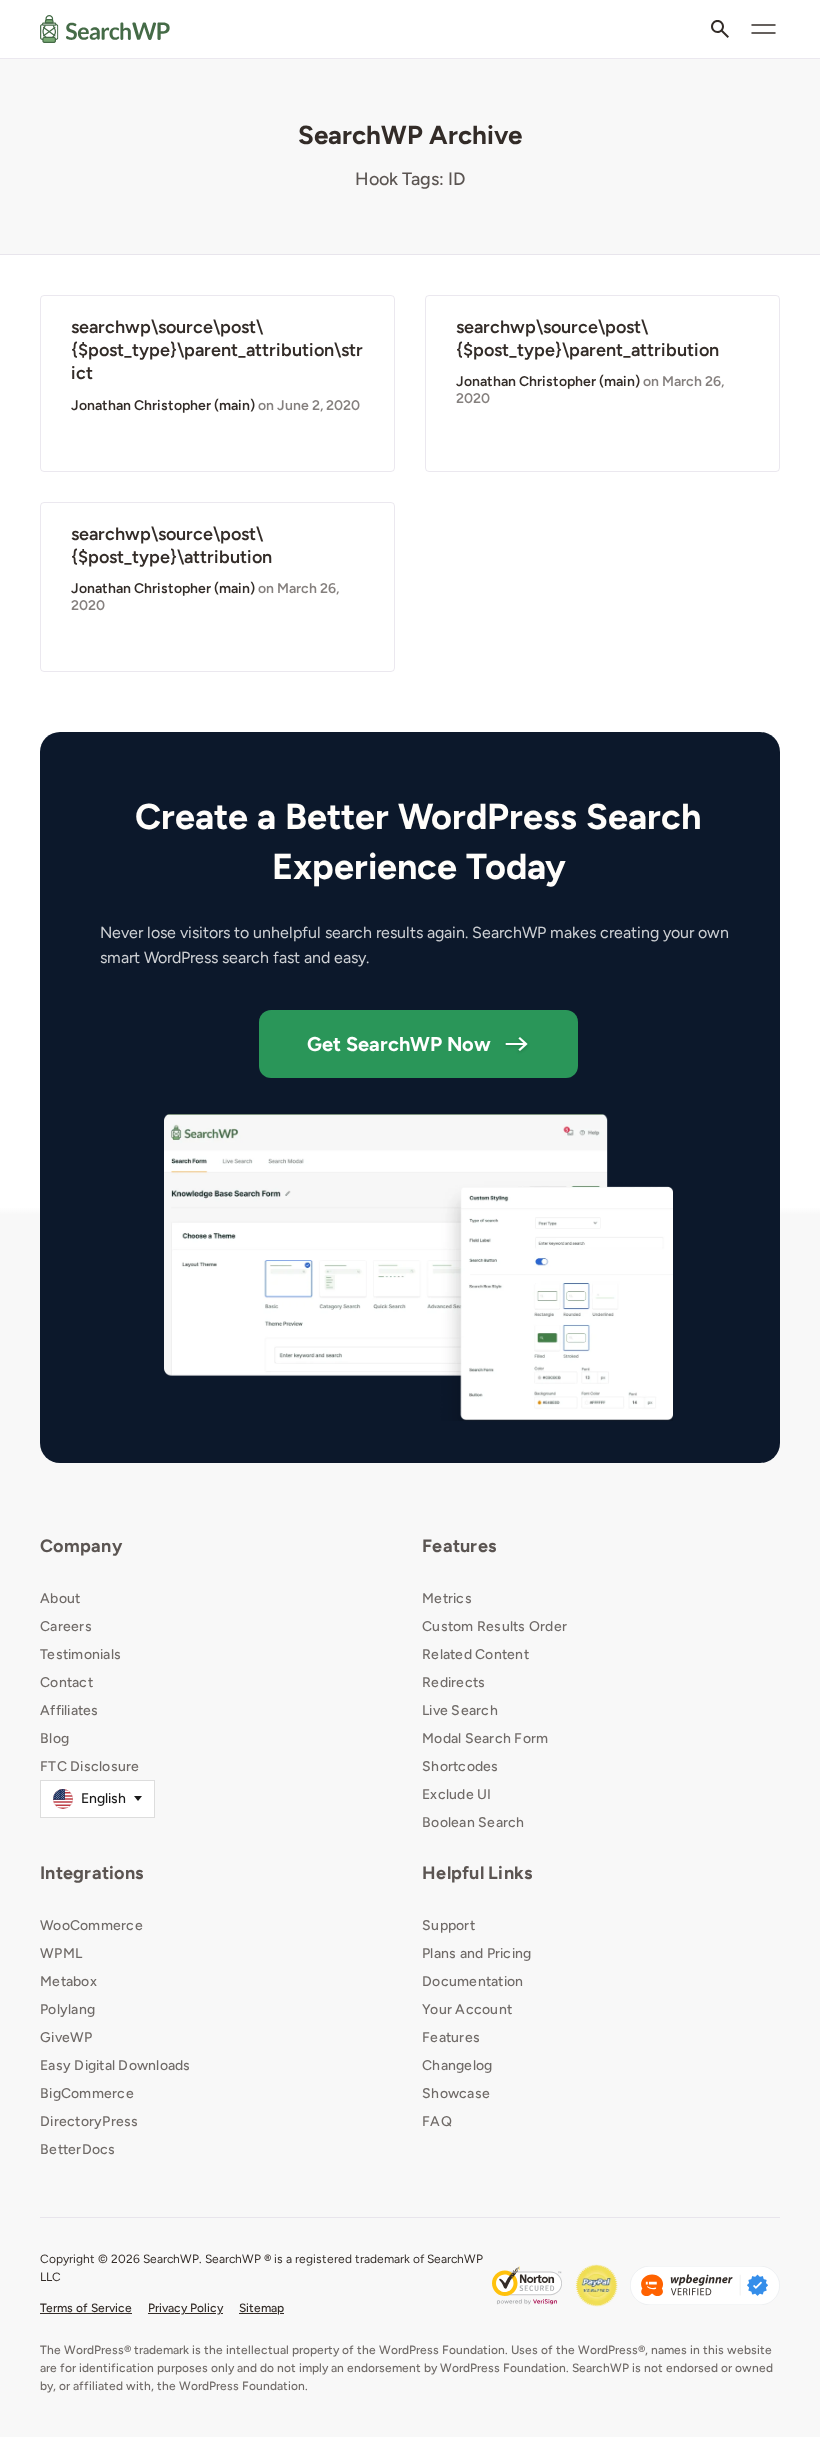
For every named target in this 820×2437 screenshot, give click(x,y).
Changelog (457, 2065)
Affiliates (69, 1710)
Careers (66, 1626)
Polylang (67, 2009)
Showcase (456, 2093)
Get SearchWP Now (399, 1044)
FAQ (437, 2121)
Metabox (68, 1981)
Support (448, 1925)
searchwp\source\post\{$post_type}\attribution (171, 545)
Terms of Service (86, 2308)
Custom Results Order (494, 1626)
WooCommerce (91, 1925)
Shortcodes (460, 1766)
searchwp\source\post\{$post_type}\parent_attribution (587, 338)
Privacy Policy (185, 2308)
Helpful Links (477, 1873)
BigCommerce (87, 2093)
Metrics (447, 1598)
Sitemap (261, 2308)
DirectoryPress (89, 2121)
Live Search (460, 1710)
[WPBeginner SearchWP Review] (705, 2285)
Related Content (475, 1654)
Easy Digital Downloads (115, 2065)
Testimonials (80, 1654)
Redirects (453, 1682)
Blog (54, 1738)
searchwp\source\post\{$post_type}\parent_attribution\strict (217, 350)
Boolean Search (473, 1822)
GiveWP (66, 2037)
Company (81, 1546)
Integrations (91, 1873)
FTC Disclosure (90, 1766)
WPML (61, 1953)
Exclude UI (457, 1794)
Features (459, 1546)
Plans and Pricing (476, 1953)
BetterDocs (78, 2149)
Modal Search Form (485, 1738)
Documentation (472, 1981)
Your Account (467, 2009)
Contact (66, 1682)
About (60, 1598)
